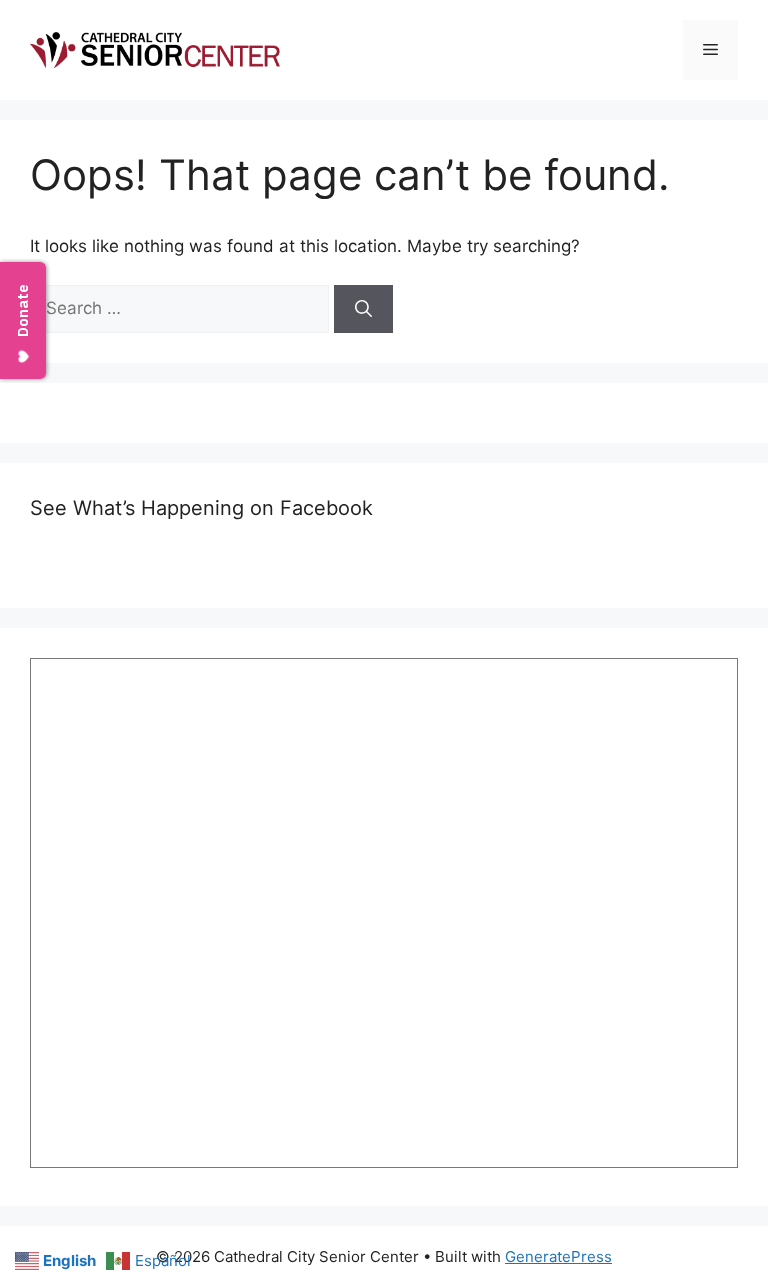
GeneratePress (558, 1256)
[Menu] (710, 50)
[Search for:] (182, 308)
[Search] (363, 309)
